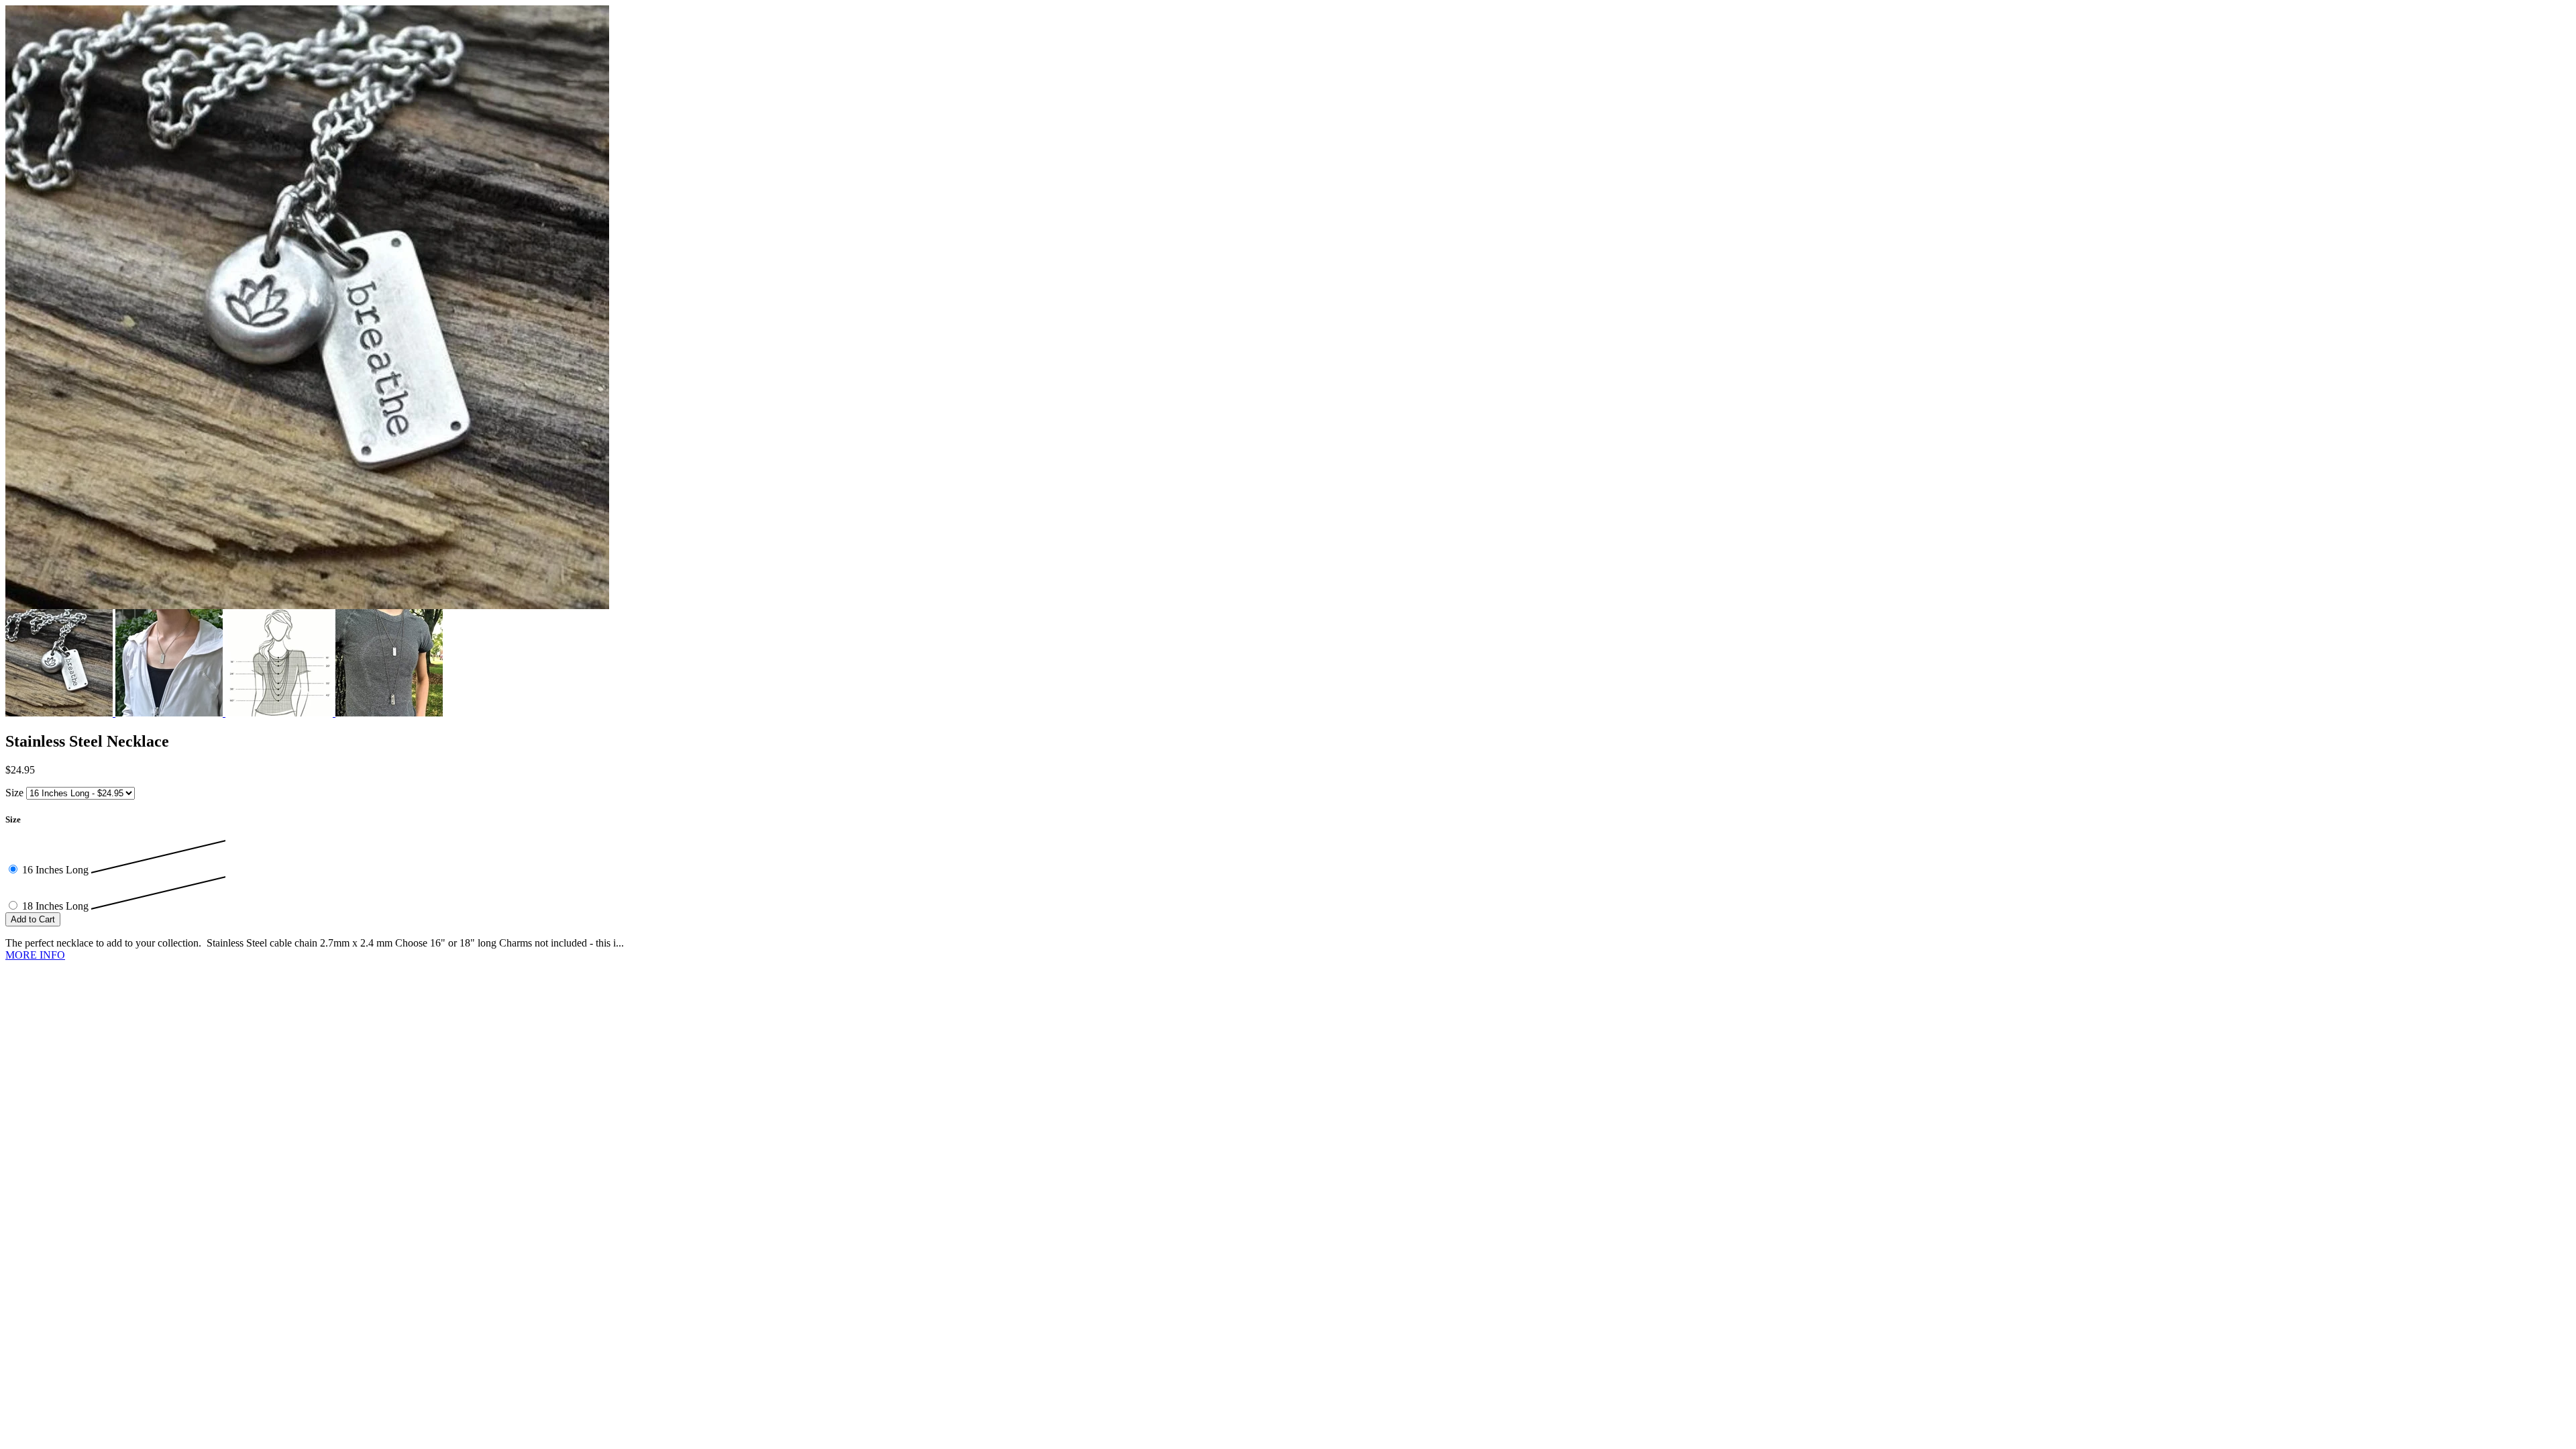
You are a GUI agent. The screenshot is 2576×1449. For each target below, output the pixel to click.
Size (14, 793)
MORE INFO (35, 955)
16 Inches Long (57, 870)
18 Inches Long (57, 906)
